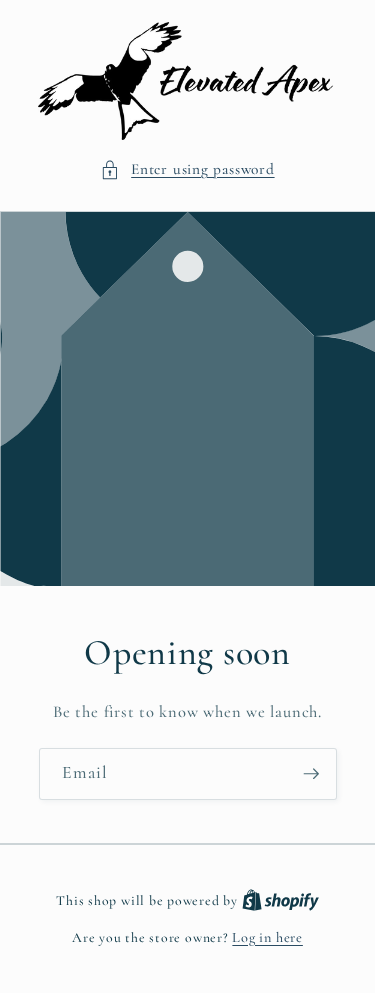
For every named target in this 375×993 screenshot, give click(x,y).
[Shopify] (280, 900)
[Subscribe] (311, 774)
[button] (187, 169)
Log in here (267, 937)
